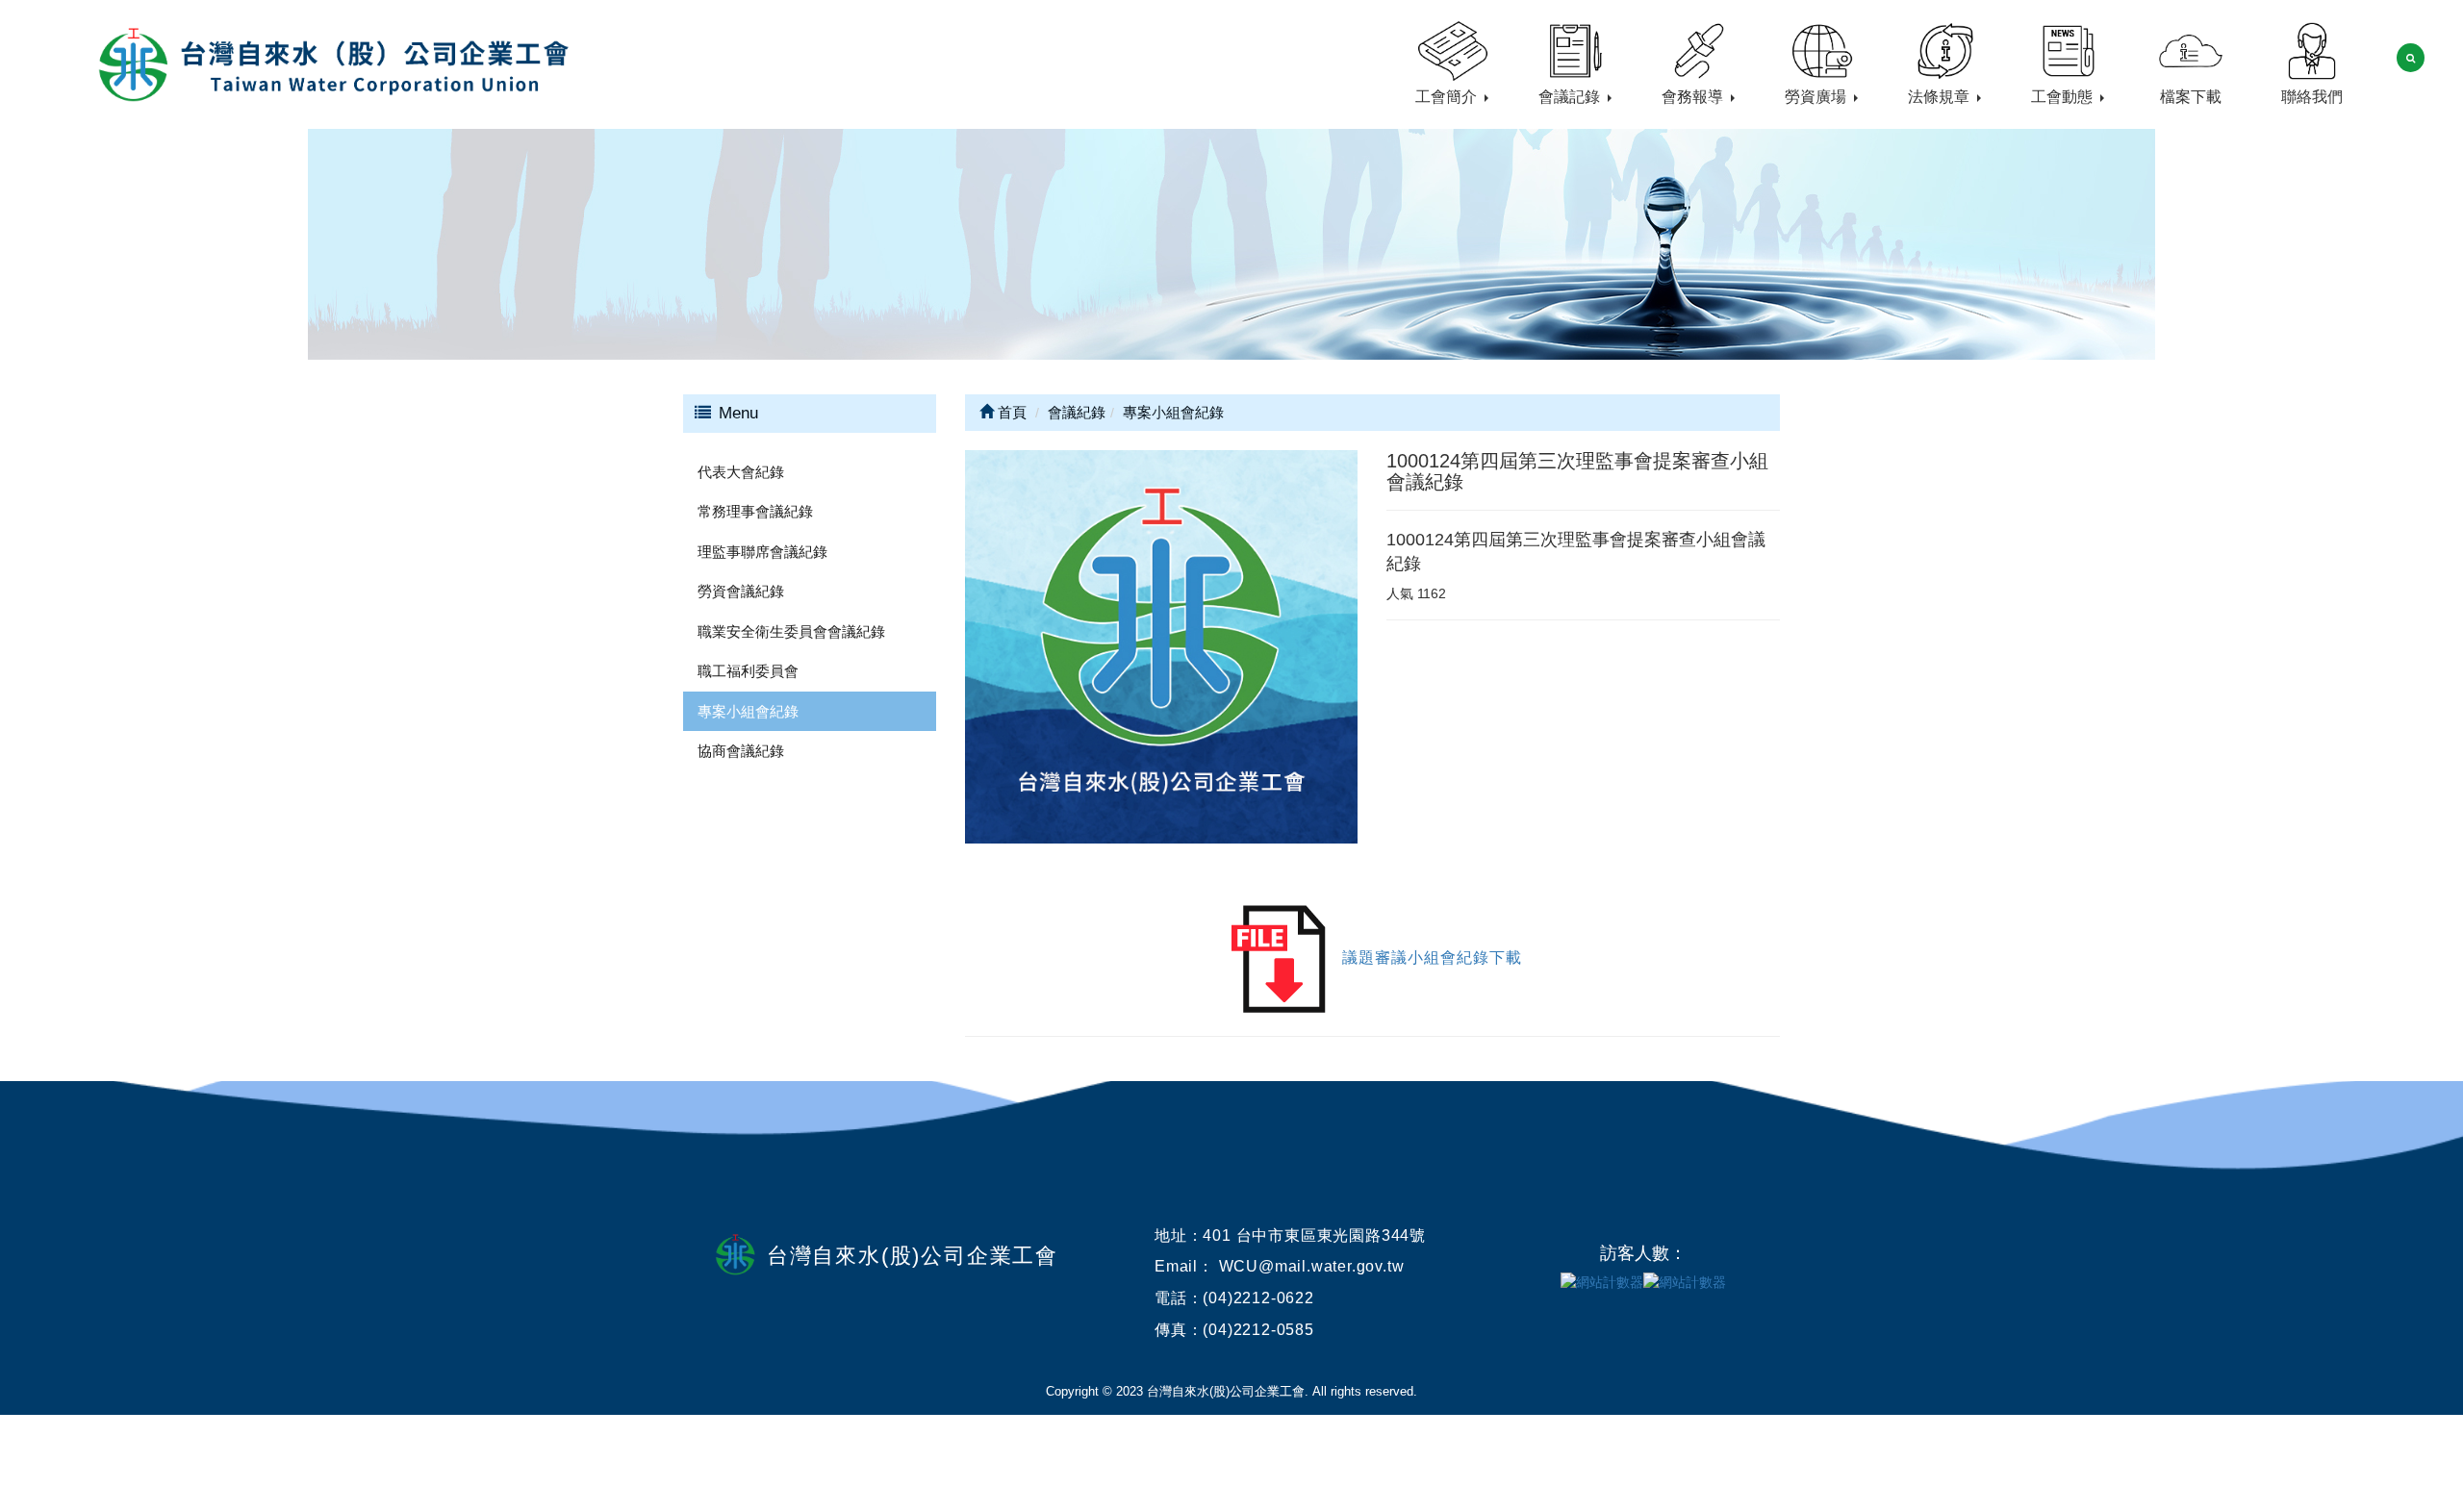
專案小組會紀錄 (748, 711)
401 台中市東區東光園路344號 (1314, 1235)
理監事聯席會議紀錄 (762, 552)
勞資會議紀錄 (741, 591)
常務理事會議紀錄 (755, 511)
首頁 (1010, 412)
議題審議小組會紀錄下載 (1432, 958)
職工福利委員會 (748, 671)
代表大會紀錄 (741, 472)
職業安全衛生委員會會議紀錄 (791, 631)
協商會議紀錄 (741, 751)
